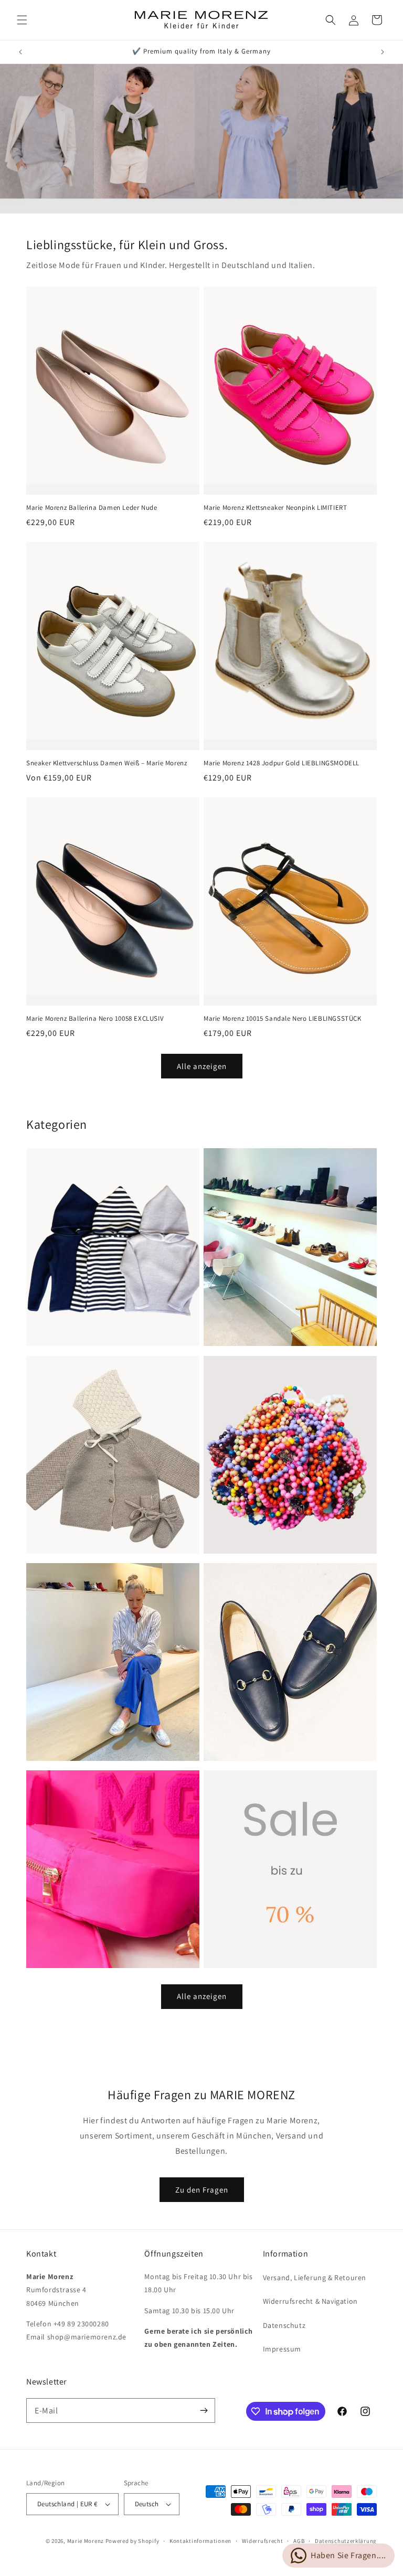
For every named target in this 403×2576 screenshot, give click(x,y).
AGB (299, 2541)
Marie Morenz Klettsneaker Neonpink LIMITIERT (275, 508)
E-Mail (46, 2411)
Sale (213, 1958)
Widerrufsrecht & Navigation (310, 2301)
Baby (37, 1544)
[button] (22, 20)
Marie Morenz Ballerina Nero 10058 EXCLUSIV (95, 1019)
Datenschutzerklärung (346, 2541)
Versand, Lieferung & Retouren (315, 2278)
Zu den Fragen (202, 2190)
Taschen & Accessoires (73, 1958)
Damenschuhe (234, 1751)
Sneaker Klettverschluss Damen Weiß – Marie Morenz (107, 763)
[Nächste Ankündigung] (383, 52)
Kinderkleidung (59, 1336)
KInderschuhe (233, 1336)
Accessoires (228, 1544)
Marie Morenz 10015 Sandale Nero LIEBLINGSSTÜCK (283, 1019)
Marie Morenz (86, 2541)
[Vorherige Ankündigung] (20, 52)
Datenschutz (284, 2325)
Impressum (282, 2349)
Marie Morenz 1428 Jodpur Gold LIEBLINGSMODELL (282, 763)
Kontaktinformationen (200, 2541)
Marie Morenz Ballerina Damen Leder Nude (92, 508)
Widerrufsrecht (263, 2541)
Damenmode (53, 1751)
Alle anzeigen (202, 1066)
